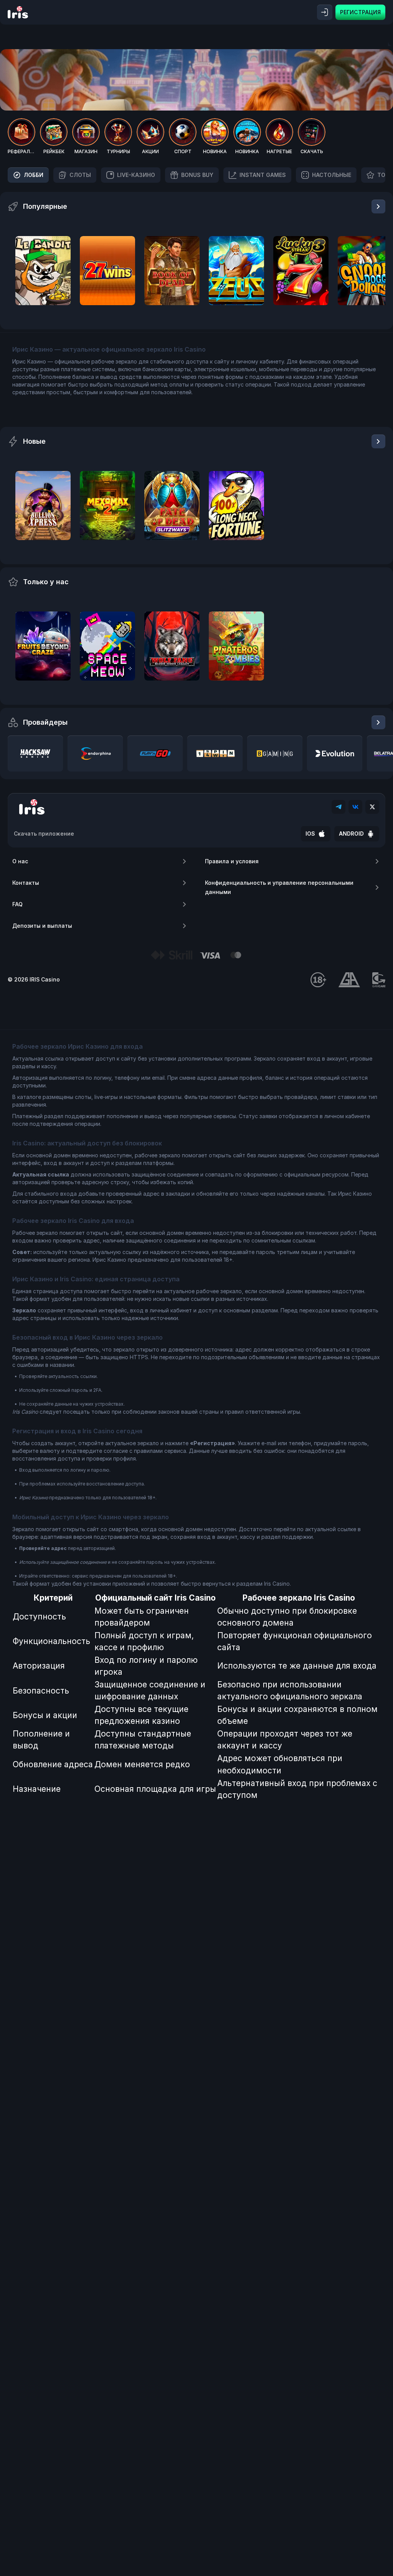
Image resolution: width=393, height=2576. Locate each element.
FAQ (17, 904)
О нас (20, 861)
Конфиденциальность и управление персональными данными (279, 887)
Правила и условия (232, 861)
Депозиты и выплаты (42, 926)
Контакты (26, 883)
